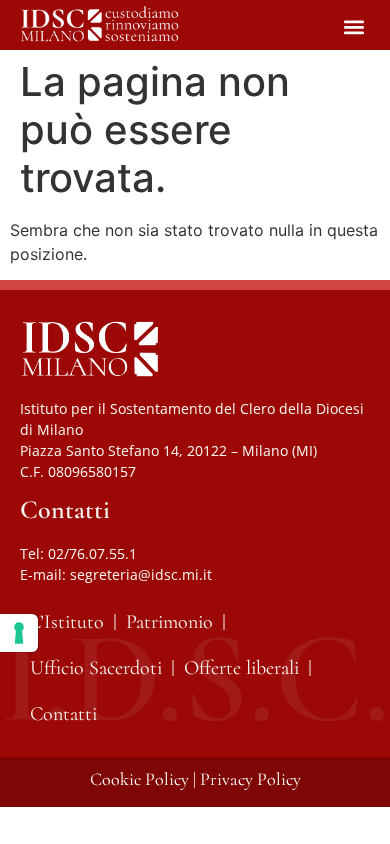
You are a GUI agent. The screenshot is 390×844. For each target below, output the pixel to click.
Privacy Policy (250, 779)
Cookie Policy (139, 779)
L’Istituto (67, 622)
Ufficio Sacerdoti (96, 668)
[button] (353, 26)
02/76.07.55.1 (92, 553)
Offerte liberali (241, 668)
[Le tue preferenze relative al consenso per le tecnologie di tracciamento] (19, 633)
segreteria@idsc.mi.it (141, 574)
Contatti (63, 714)
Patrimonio (169, 622)
